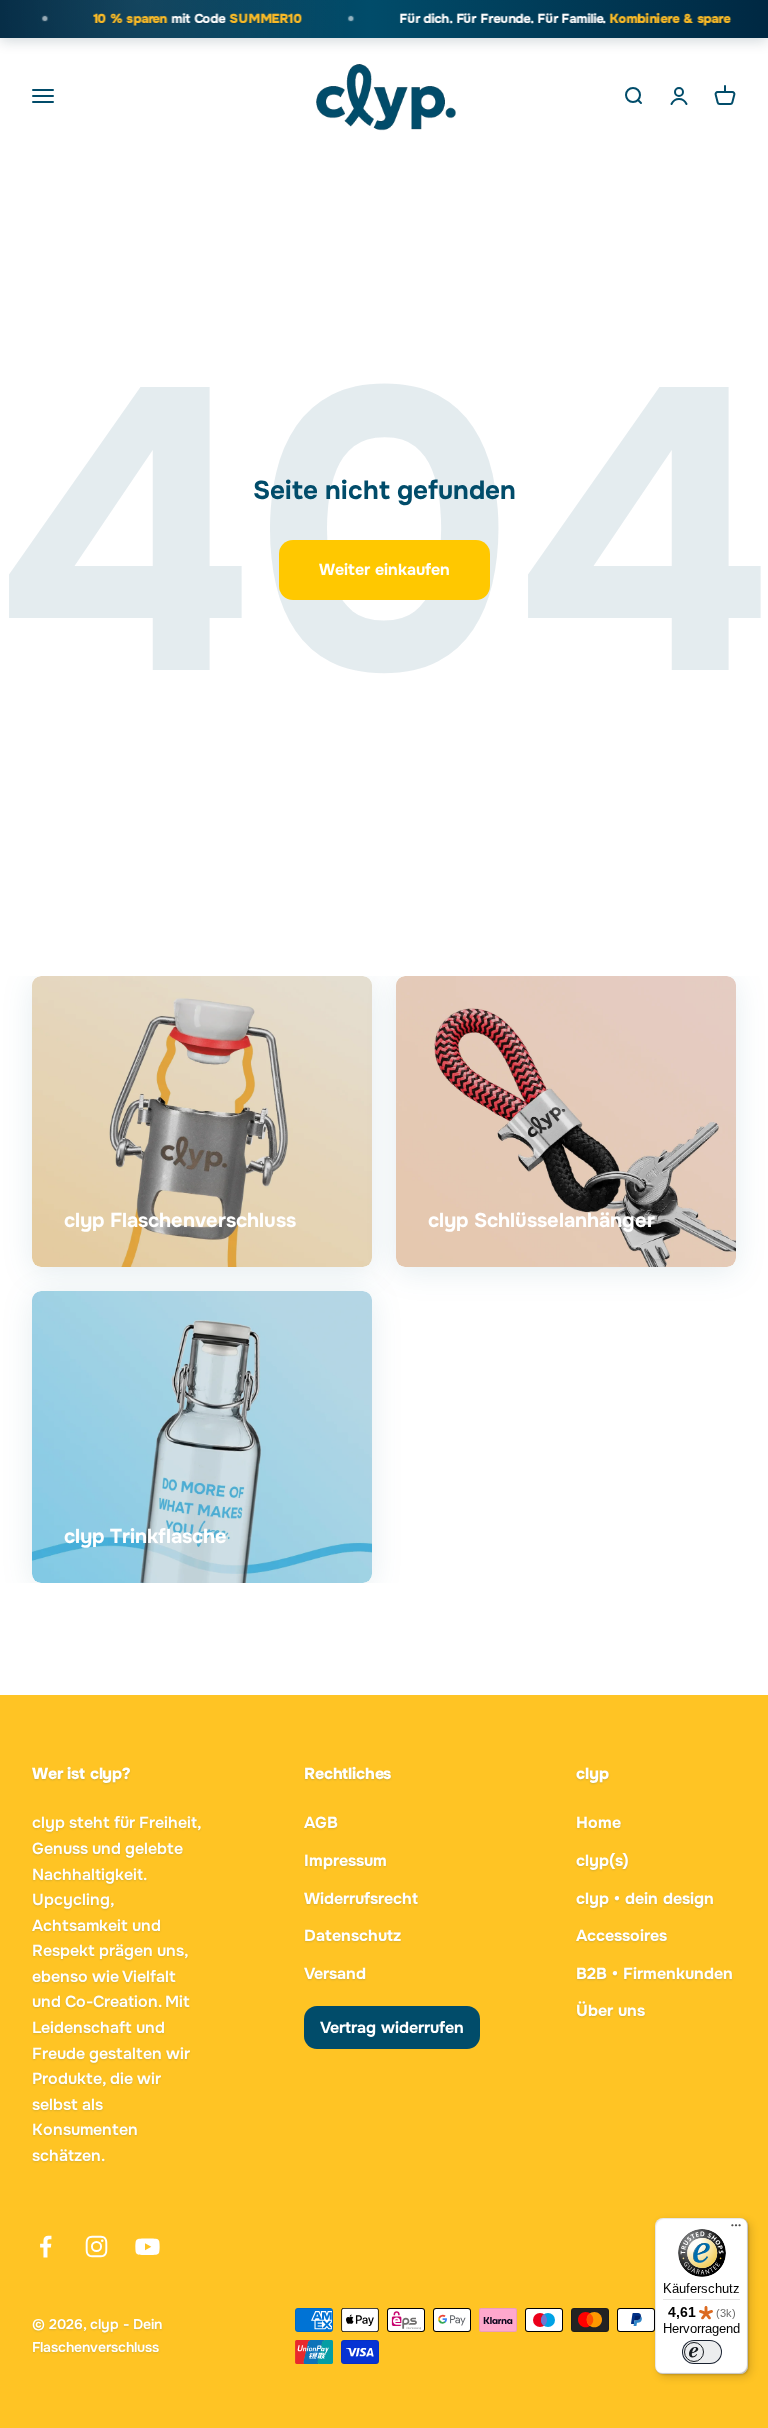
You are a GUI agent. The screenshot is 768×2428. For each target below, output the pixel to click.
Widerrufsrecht (361, 1898)
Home (598, 1822)
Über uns (610, 2010)
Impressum (345, 1860)
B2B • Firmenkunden (654, 1973)
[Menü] (736, 2230)
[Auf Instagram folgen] (96, 2246)
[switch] (702, 2352)
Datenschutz (352, 1935)
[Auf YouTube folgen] (147, 2246)
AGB (321, 1822)
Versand (335, 1973)
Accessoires (621, 1935)
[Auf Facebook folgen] (45, 2246)
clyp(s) (602, 1860)
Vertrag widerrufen (392, 2027)
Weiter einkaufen (384, 569)
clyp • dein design (645, 1898)
